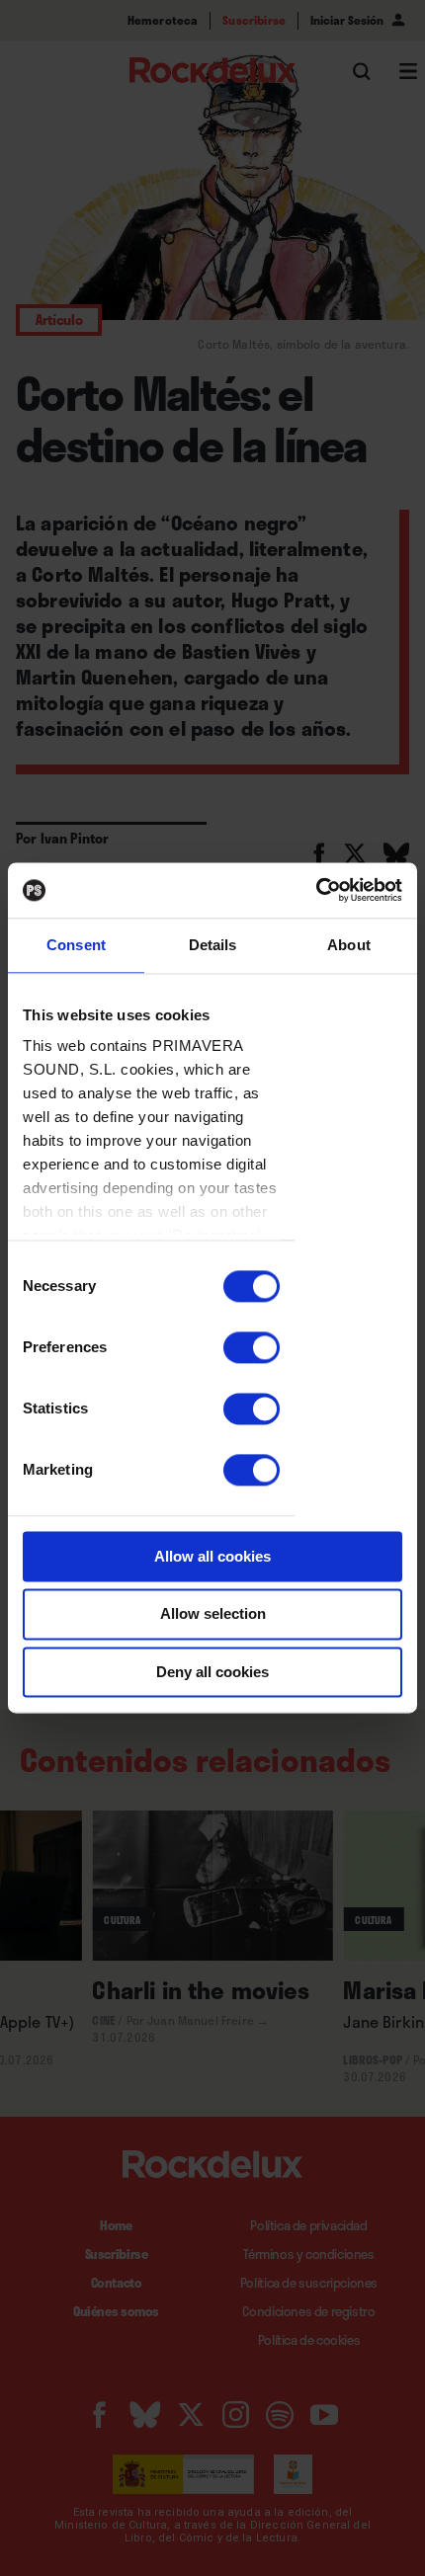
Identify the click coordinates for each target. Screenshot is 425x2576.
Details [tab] (213, 945)
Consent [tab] (76, 945)
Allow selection (213, 1614)
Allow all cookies (212, 1556)
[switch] (252, 1347)
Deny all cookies (212, 1672)
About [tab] (349, 945)
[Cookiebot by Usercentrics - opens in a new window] (316, 890)
